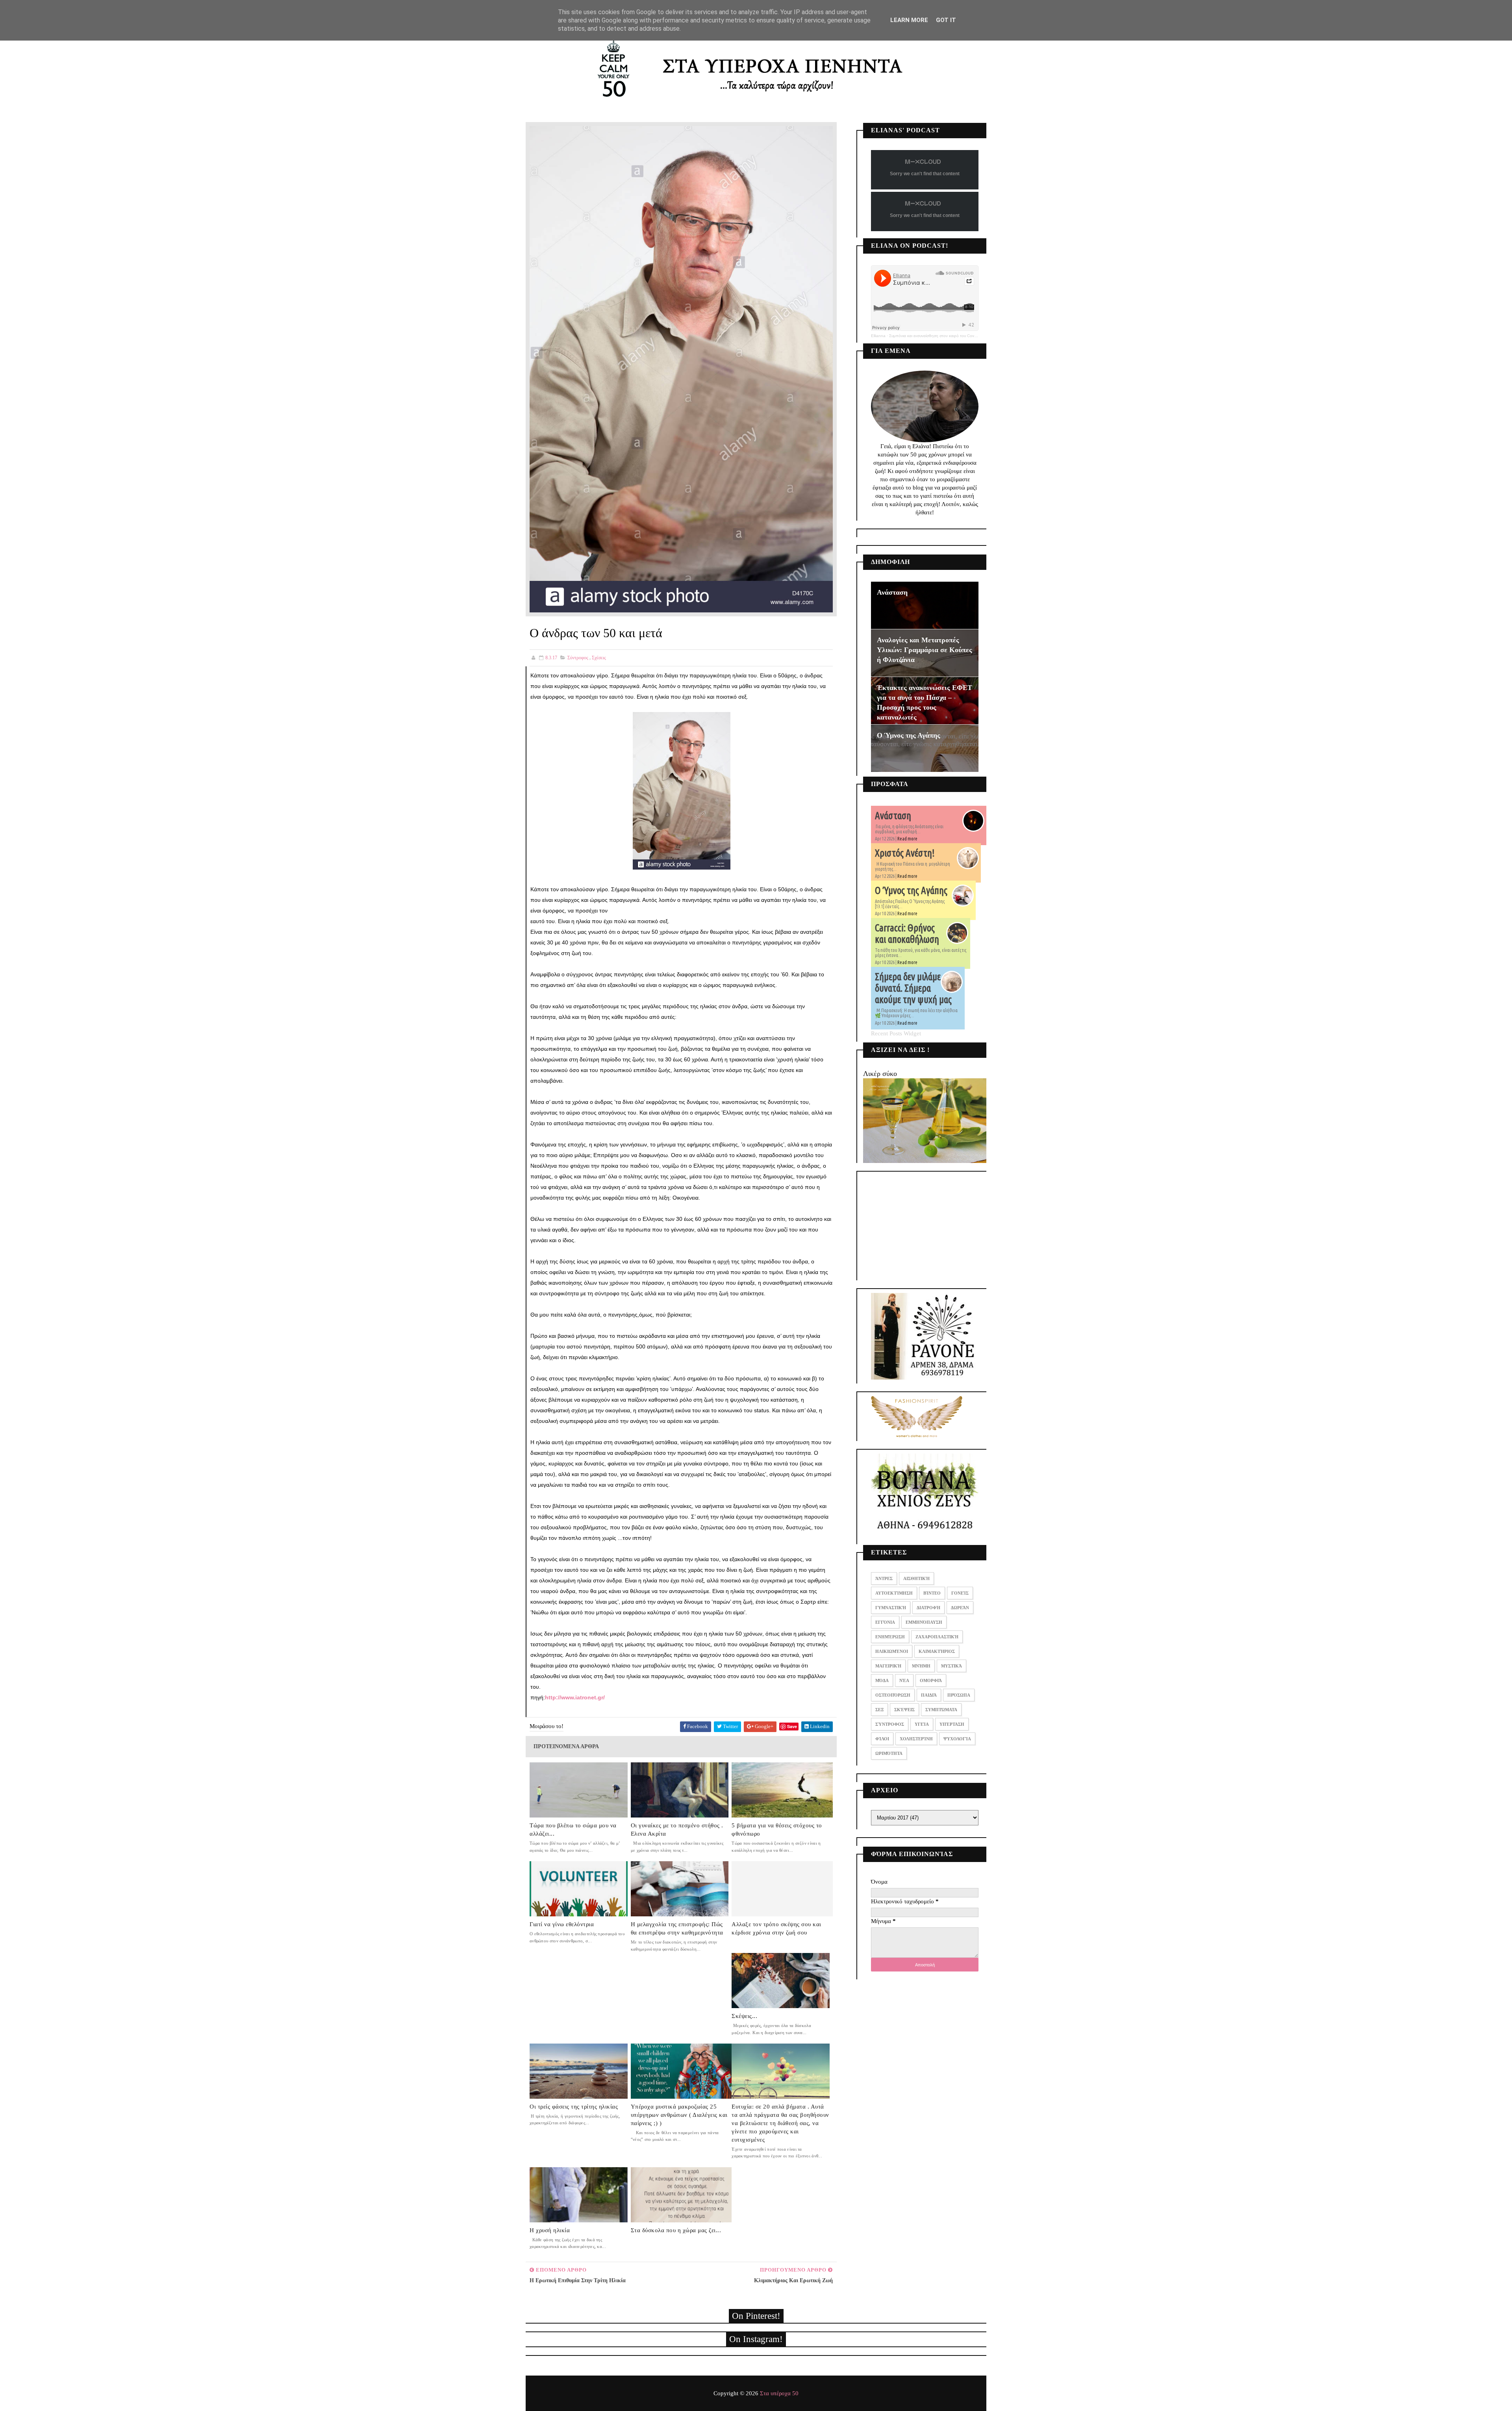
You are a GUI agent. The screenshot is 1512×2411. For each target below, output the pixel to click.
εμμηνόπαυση (924, 1622)
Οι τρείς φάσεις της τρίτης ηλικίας (574, 2107)
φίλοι (882, 1739)
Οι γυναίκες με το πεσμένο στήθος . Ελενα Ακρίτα (677, 1830)
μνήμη (921, 1666)
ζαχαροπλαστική (937, 1637)
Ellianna (878, 336)
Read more (907, 839)
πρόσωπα (959, 1695)
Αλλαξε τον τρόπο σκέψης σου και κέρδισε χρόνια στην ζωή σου (776, 1928)
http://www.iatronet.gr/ (575, 1697)
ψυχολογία (957, 1739)
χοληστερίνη (916, 1739)
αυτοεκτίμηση (894, 1593)
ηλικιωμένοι (892, 1651)
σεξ (879, 1710)
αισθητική (916, 1578)
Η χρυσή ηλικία (550, 2230)
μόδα (882, 1680)
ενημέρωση (890, 1637)
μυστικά (951, 1666)
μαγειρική (888, 1666)
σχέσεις (599, 658)
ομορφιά (931, 1680)
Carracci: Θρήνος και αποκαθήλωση (907, 934)
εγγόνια (885, 1622)
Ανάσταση (892, 592)
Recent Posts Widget (896, 1033)
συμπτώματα (941, 1710)
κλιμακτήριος (937, 1651)
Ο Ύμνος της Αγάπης (909, 735)
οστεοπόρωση (893, 1695)
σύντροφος (578, 658)
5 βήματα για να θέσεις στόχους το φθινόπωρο (777, 1830)
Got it (946, 20)
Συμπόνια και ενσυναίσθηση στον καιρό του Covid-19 (936, 336)
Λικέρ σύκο (880, 1074)
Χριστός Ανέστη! (905, 853)
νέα (904, 1680)
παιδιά (929, 1695)
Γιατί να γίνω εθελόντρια (562, 1924)
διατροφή (928, 1608)
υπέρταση (952, 1724)
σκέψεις (904, 1710)
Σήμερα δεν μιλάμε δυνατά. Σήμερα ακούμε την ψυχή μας (913, 988)
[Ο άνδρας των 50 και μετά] (681, 369)
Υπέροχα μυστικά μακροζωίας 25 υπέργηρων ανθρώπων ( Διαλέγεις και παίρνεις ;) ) (679, 2115)
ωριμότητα (889, 1753)
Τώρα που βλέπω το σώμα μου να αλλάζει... (573, 1830)
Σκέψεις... (744, 2016)
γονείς (960, 1593)
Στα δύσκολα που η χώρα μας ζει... (676, 2230)
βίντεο (932, 1593)
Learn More (909, 20)
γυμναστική (891, 1608)
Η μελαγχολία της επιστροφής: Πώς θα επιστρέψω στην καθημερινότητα (677, 1928)
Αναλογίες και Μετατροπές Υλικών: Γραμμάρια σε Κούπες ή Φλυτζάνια (925, 650)
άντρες (884, 1578)
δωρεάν (960, 1608)
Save (792, 1726)
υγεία (922, 1724)
